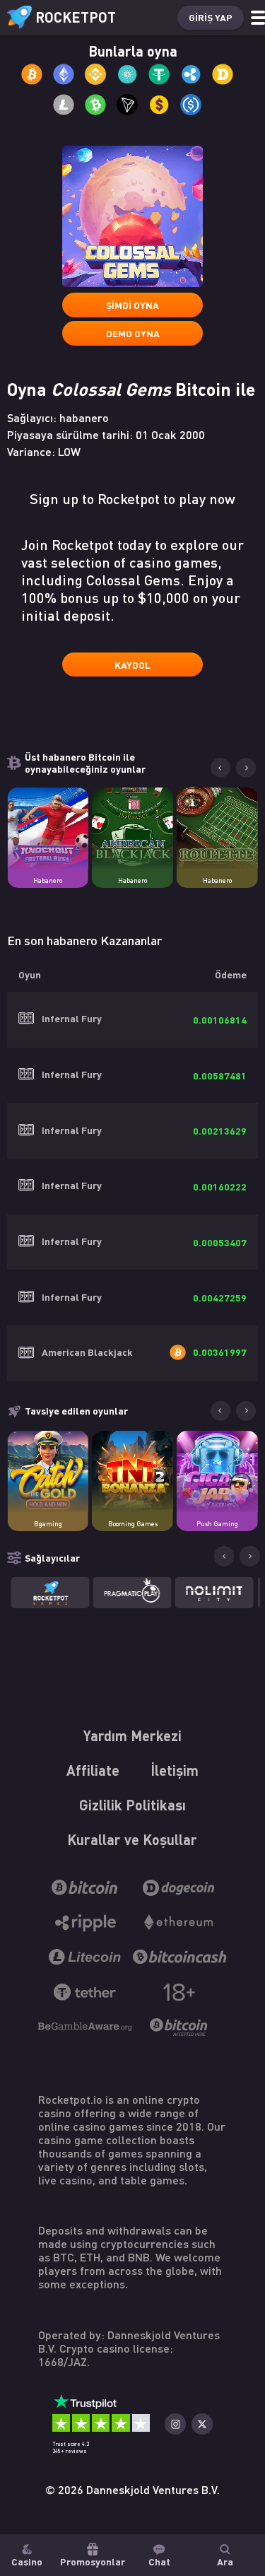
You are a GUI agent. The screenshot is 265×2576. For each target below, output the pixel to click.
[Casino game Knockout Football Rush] (48, 828)
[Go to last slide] (220, 768)
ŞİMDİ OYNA (132, 305)
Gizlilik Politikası (132, 1805)
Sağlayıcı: (58, 417)
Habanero (48, 880)
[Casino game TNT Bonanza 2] (132, 1471)
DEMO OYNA (133, 333)
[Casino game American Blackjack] (132, 828)
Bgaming (48, 1524)
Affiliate (93, 1770)
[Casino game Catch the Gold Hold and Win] (48, 1471)
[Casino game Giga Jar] (217, 1471)
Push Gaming (217, 1524)
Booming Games (133, 1524)
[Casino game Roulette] (217, 828)
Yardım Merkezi (132, 1735)
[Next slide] (246, 768)
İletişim (175, 1770)
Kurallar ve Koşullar (132, 1839)
